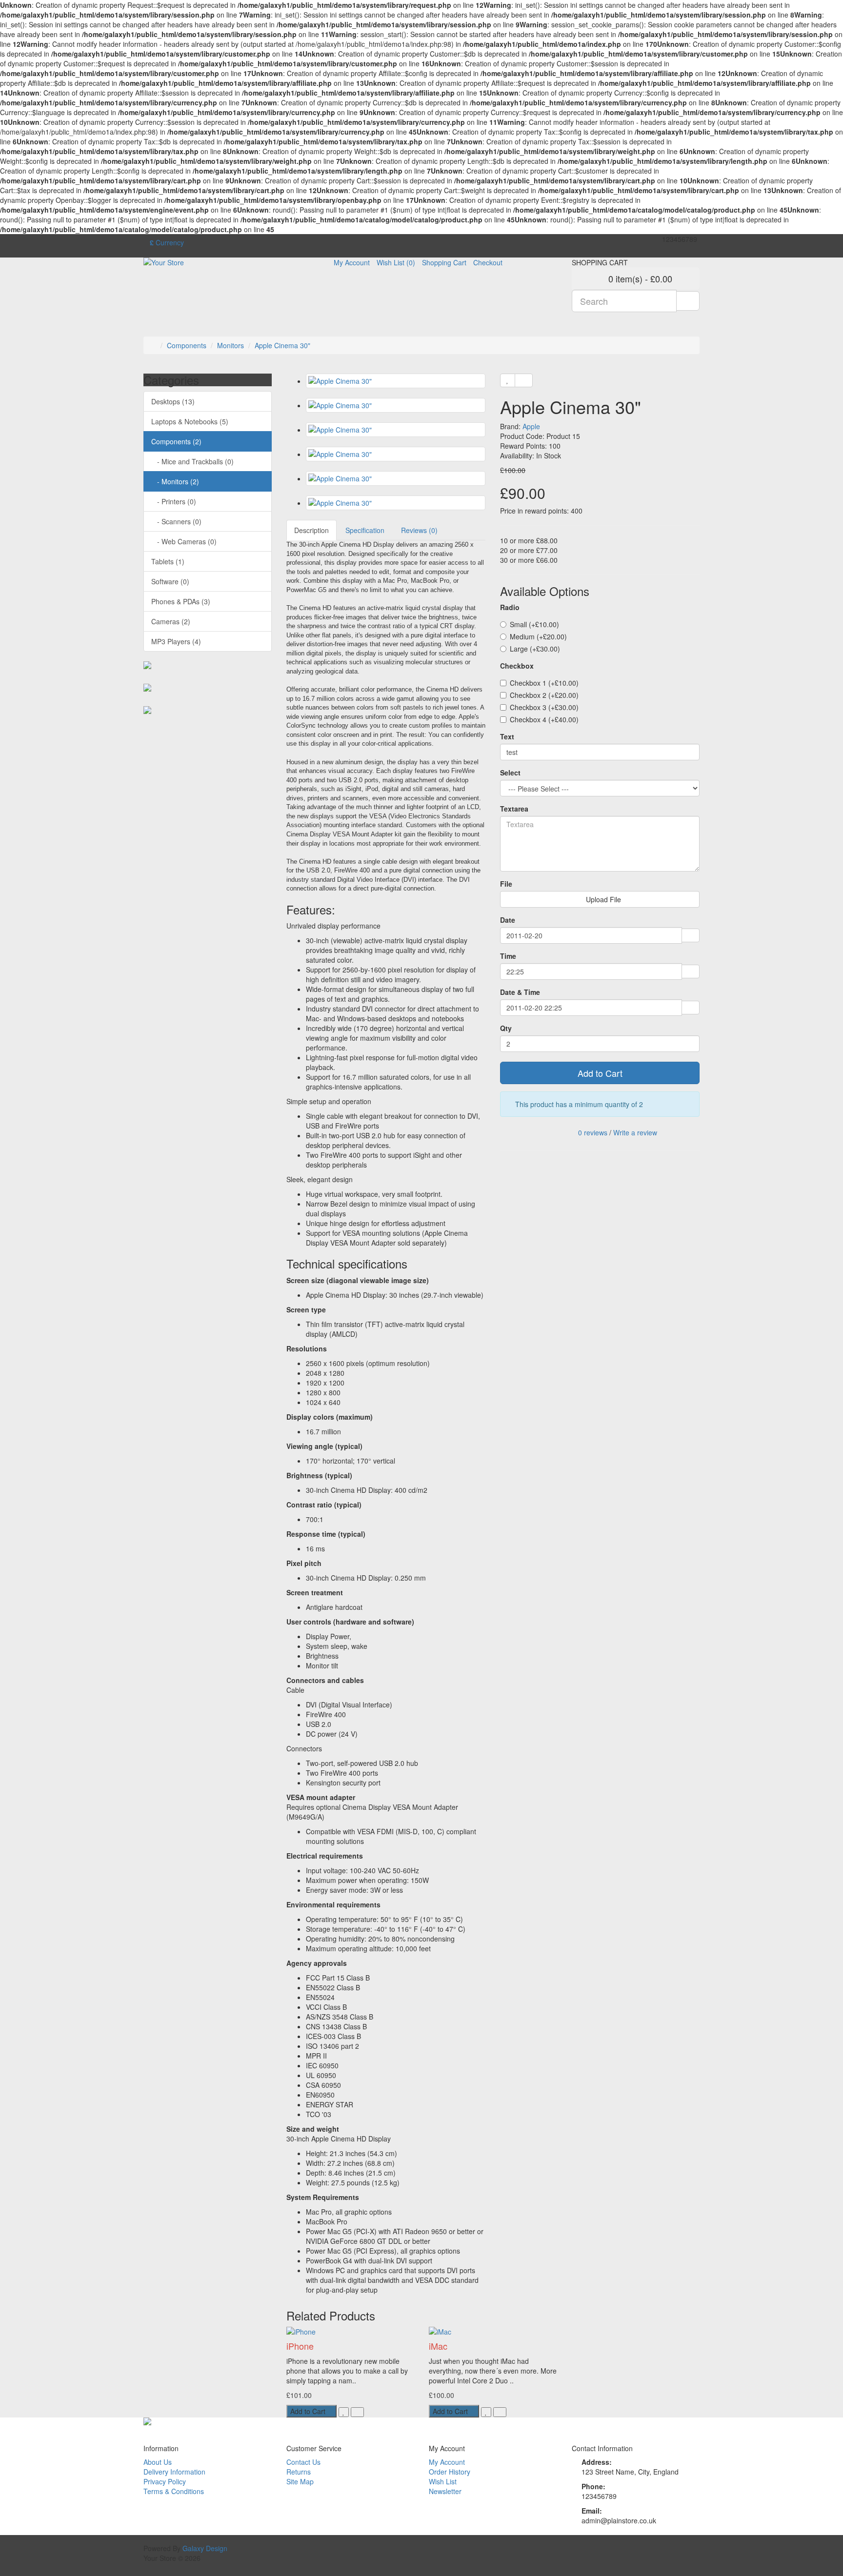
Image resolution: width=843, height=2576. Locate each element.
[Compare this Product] (524, 380)
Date (508, 920)
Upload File (602, 899)
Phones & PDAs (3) (181, 601)
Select (510, 773)
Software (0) (170, 581)
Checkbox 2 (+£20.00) (544, 695)
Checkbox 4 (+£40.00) (544, 719)
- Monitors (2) (175, 481)
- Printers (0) (174, 501)
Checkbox (517, 666)
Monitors (231, 345)
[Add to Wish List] (508, 380)
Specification (365, 530)
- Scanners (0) (176, 521)
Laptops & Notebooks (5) (190, 421)
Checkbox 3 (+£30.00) (544, 707)
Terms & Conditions (174, 2491)
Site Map (300, 2481)
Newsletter (445, 2491)
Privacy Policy (165, 2481)
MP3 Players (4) (176, 641)
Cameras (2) (171, 621)
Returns (299, 2472)
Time (508, 956)
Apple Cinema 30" (282, 345)
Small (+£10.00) (534, 624)
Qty (506, 1028)
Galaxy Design (205, 2548)
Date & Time (520, 992)
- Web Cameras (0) (184, 541)
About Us (158, 2462)
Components (187, 345)
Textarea (514, 809)
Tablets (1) (168, 561)
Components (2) (176, 441)
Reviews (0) (419, 530)
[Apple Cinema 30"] (396, 381)
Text (507, 736)
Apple (531, 426)
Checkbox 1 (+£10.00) (544, 683)
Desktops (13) (173, 401)
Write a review (635, 1132)
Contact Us (303, 2462)
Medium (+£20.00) (538, 636)
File (506, 884)
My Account (447, 2462)
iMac (438, 2346)
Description (311, 530)
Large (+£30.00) (535, 649)
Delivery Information (174, 2472)
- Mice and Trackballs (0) (192, 461)
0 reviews (593, 1132)
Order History (450, 2472)
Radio (510, 607)
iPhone (300, 2346)
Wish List (443, 2481)
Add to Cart (600, 1073)
